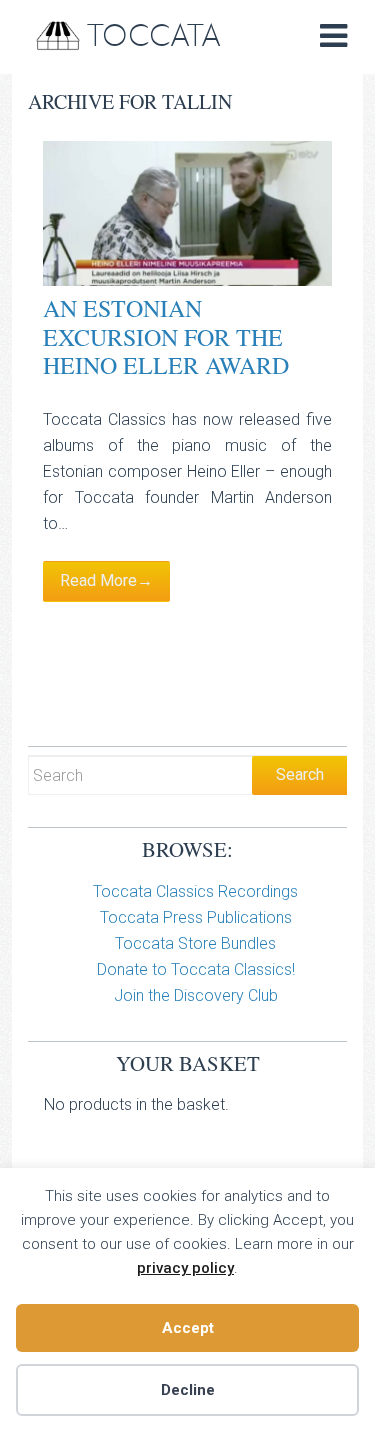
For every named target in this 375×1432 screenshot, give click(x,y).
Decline (188, 1390)
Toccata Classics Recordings (195, 891)
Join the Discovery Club (196, 995)
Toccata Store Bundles (195, 943)
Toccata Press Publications (196, 917)
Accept (188, 1328)
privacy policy (185, 1268)
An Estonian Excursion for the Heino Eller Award (166, 337)
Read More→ (106, 580)
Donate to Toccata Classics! (196, 969)
